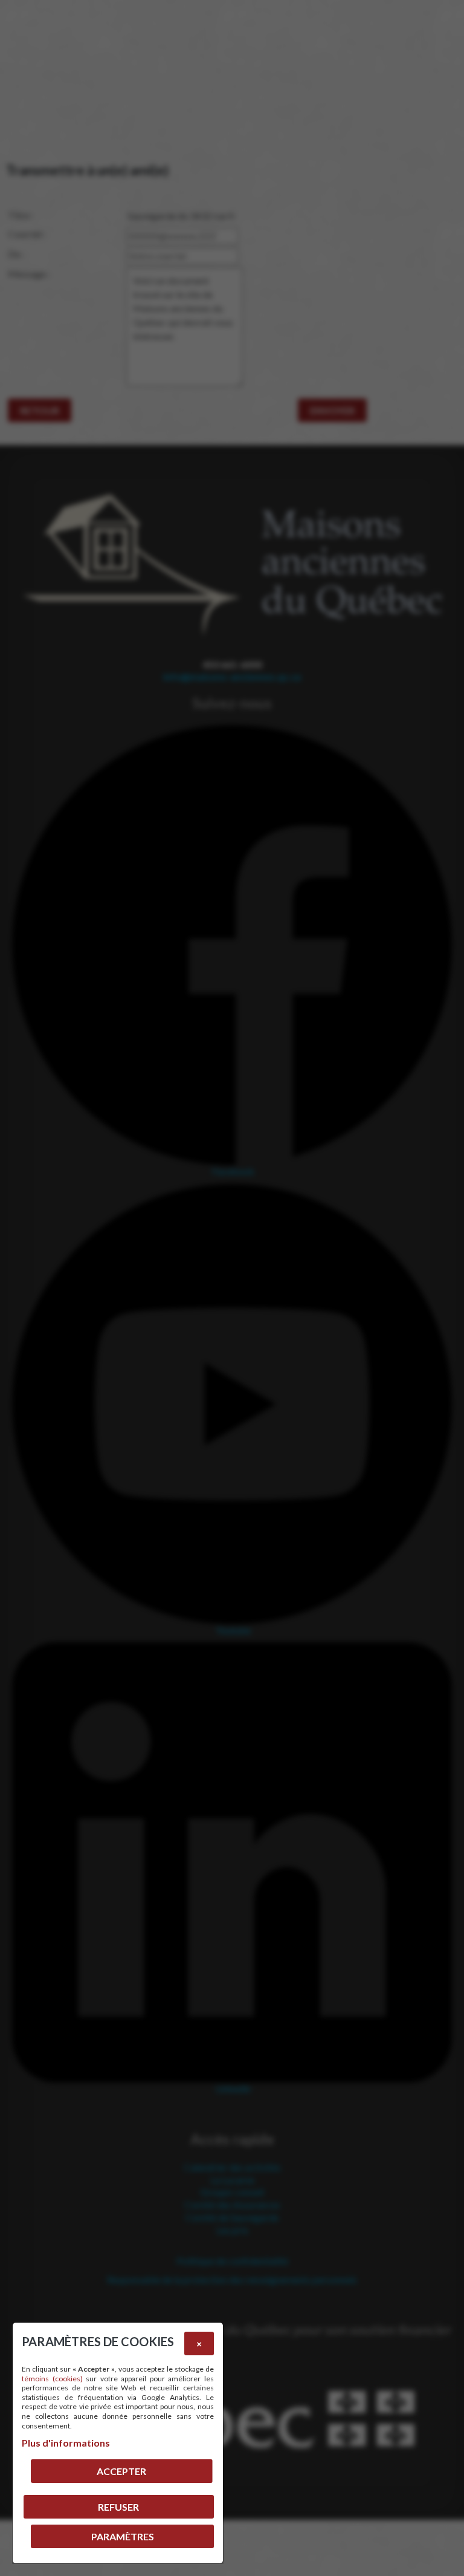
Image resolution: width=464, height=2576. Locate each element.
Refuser (118, 2507)
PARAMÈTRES (123, 2536)
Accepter (121, 2471)
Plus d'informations (66, 2443)
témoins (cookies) (52, 2379)
